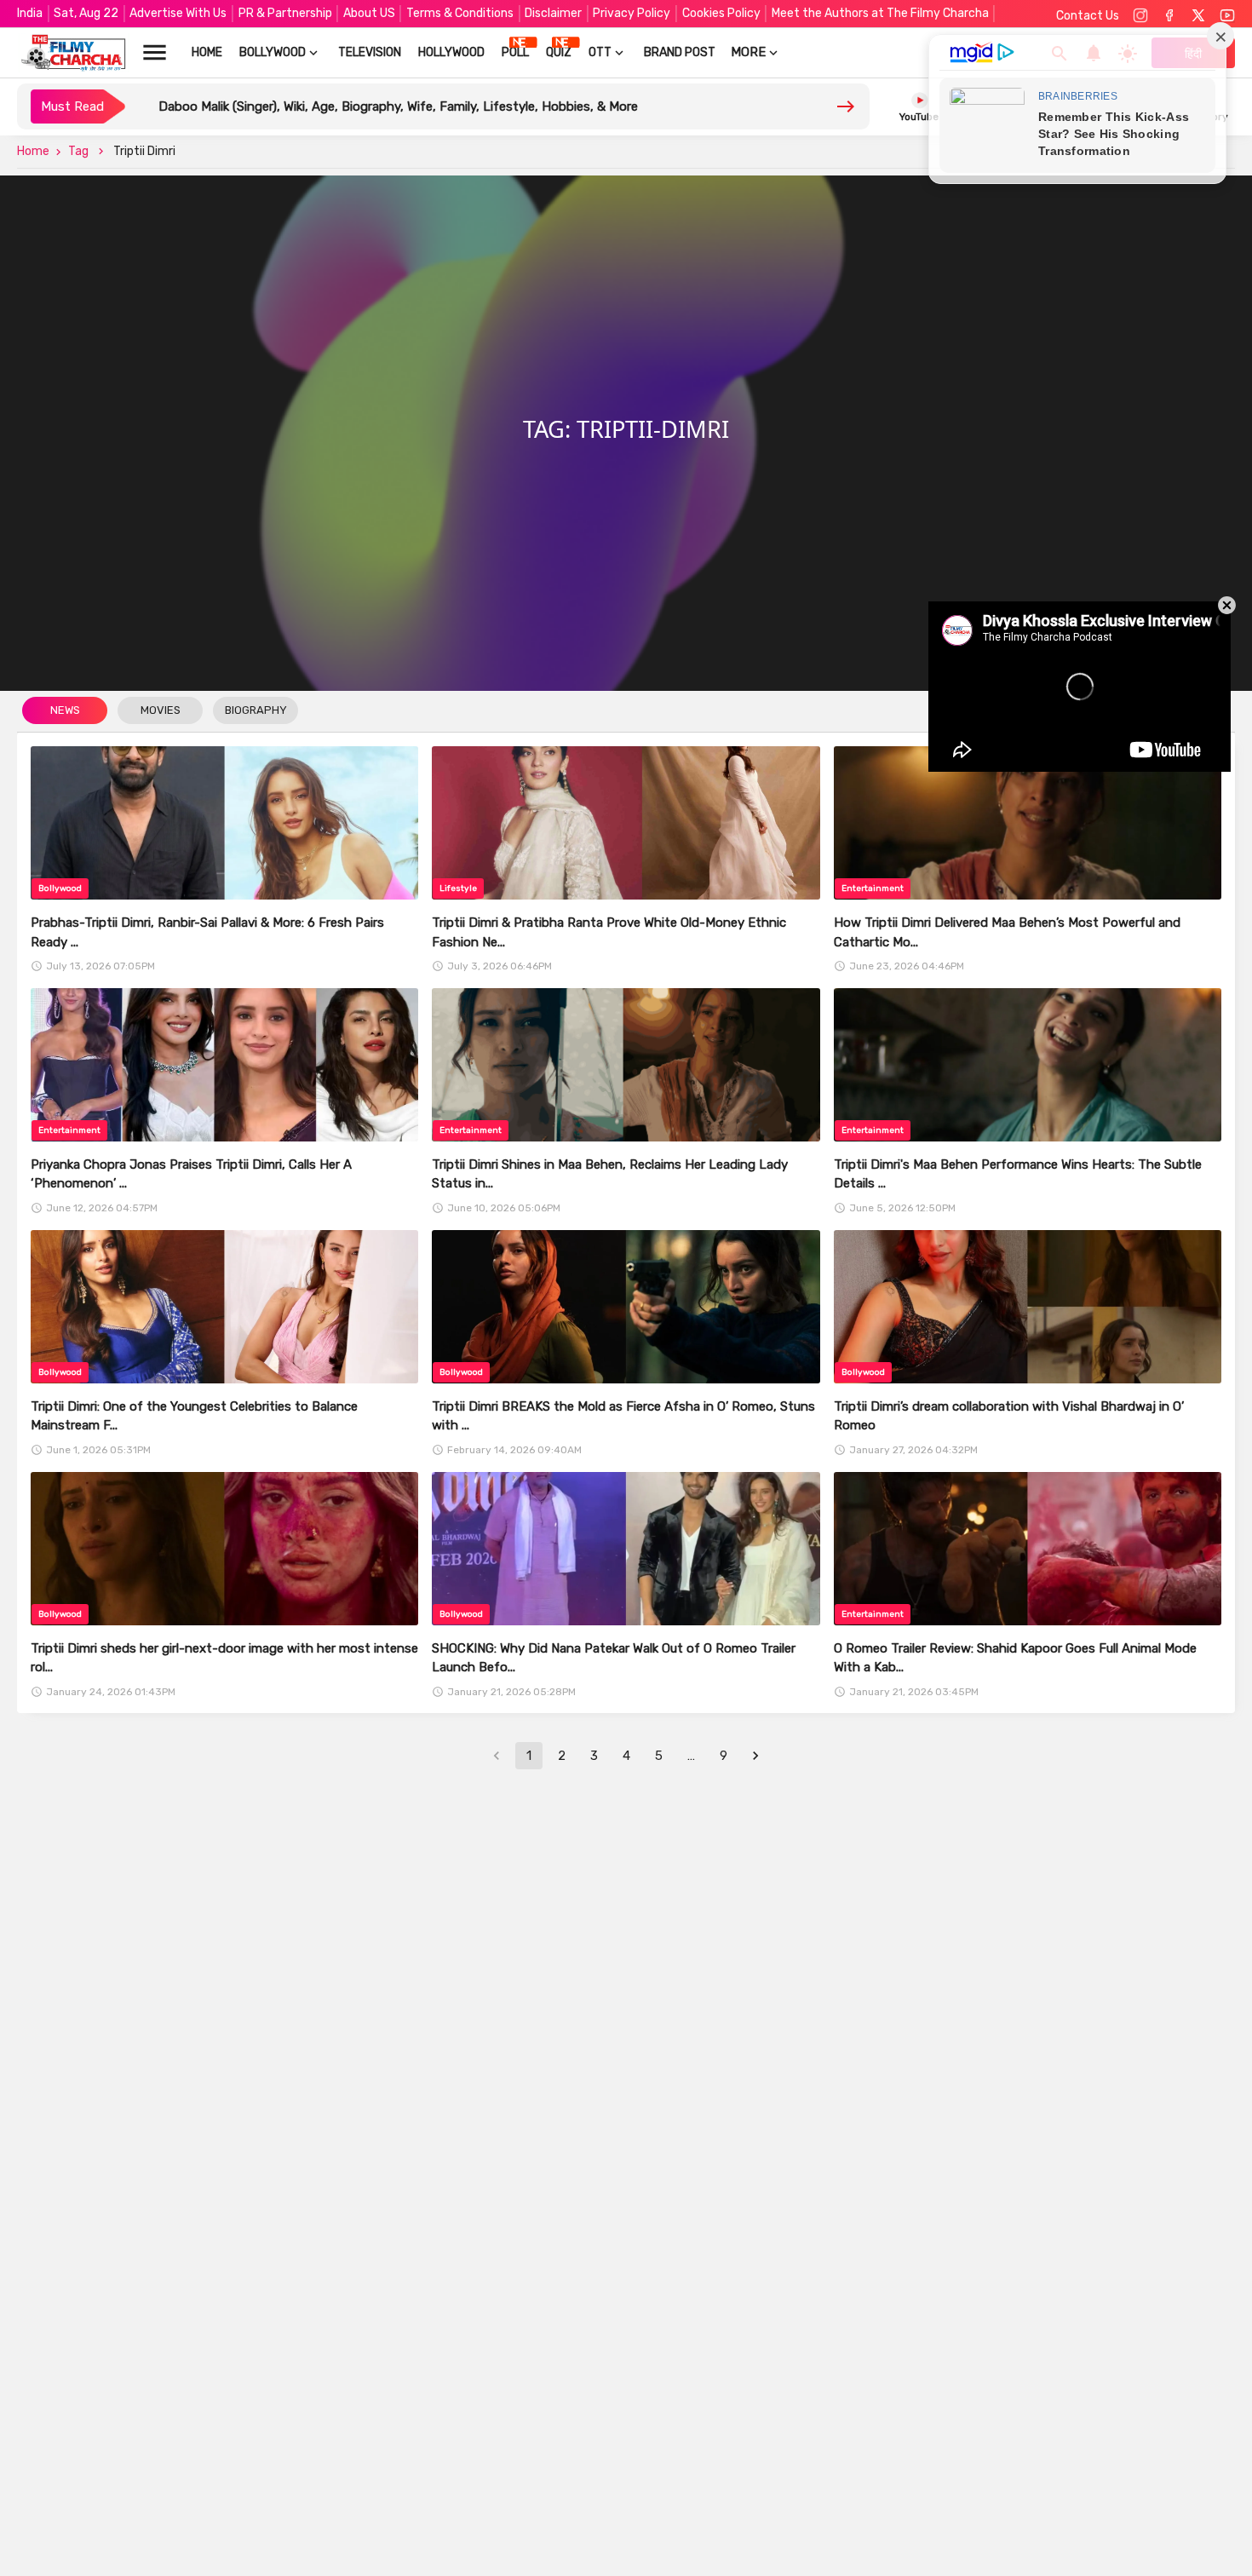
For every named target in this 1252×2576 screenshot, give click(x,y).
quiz (559, 52)
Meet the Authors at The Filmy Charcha (880, 13)
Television (370, 52)
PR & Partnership (285, 13)
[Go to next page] (755, 1756)
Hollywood (451, 52)
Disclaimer (553, 13)
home (207, 52)
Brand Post (680, 52)
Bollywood (273, 52)
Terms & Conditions (460, 13)
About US (369, 13)
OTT (600, 52)
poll (515, 52)
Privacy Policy (632, 13)
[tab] (65, 711)
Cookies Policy (721, 13)
